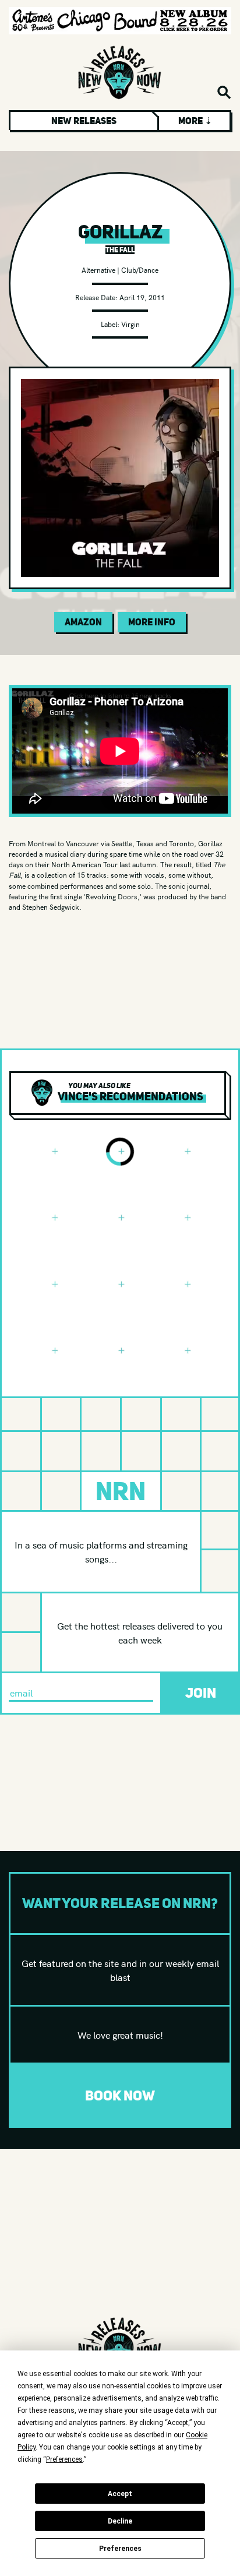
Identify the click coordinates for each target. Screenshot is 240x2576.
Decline (120, 2521)
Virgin (130, 324)
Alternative (98, 270)
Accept (120, 2494)
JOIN (201, 1693)
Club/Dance (140, 270)
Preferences (120, 2549)
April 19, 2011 (142, 297)
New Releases (84, 121)
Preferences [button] (64, 2459)
